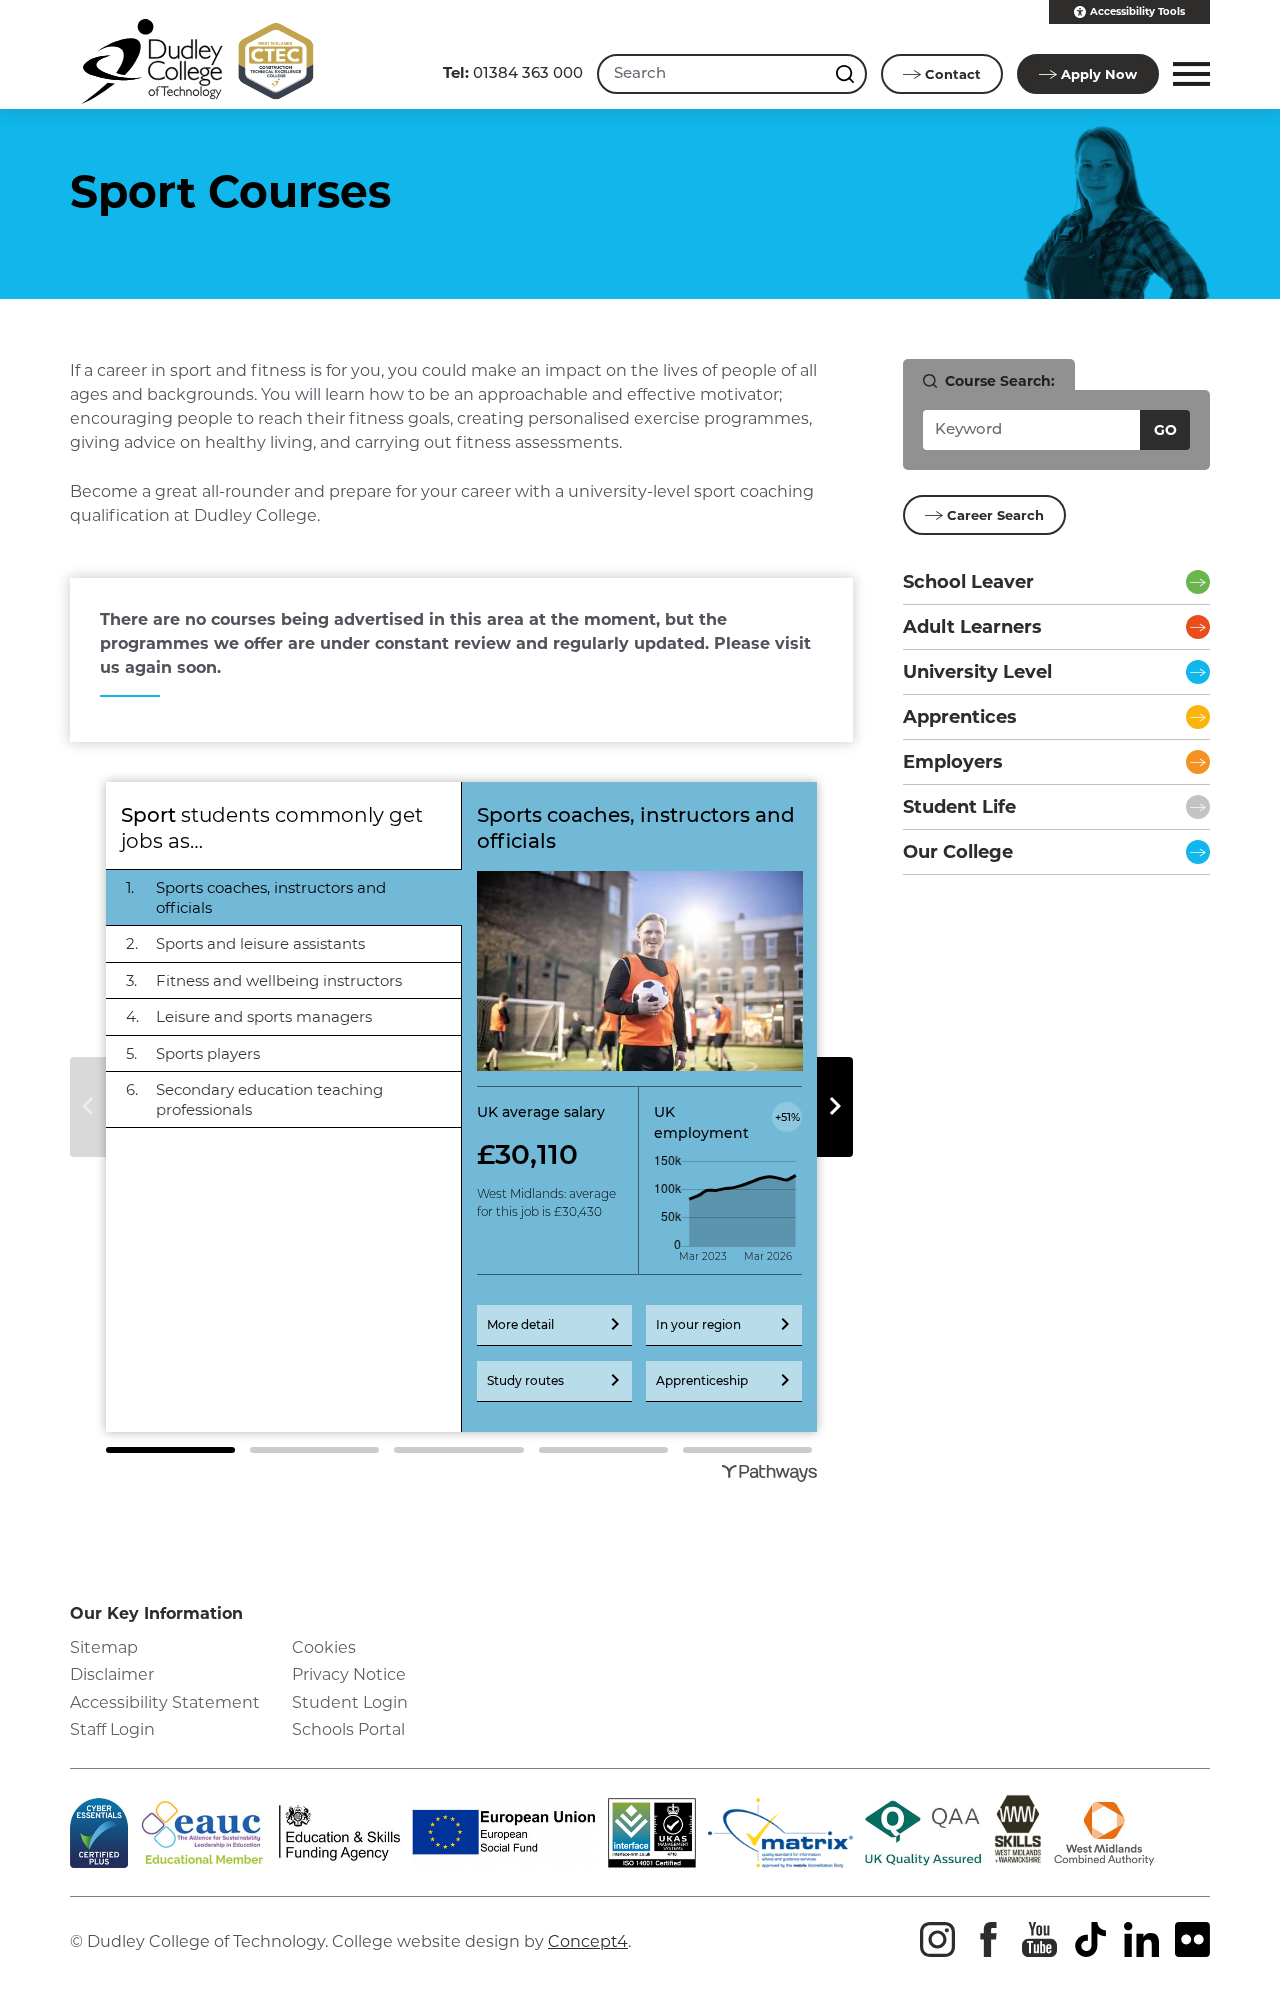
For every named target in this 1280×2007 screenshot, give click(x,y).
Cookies (324, 1647)
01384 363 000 (513, 72)
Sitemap (104, 1647)
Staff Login (112, 1729)
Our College (958, 852)
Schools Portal (348, 1729)
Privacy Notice (349, 1674)
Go (1165, 430)
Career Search (995, 515)
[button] (1188, 74)
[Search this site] (847, 74)
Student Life (959, 807)
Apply (1099, 74)
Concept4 (588, 1941)
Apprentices (960, 717)
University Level (977, 672)
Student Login (350, 1702)
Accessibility (1137, 11)
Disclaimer (112, 1674)
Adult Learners (972, 627)
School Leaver (968, 582)
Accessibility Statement (165, 1702)
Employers (953, 762)
